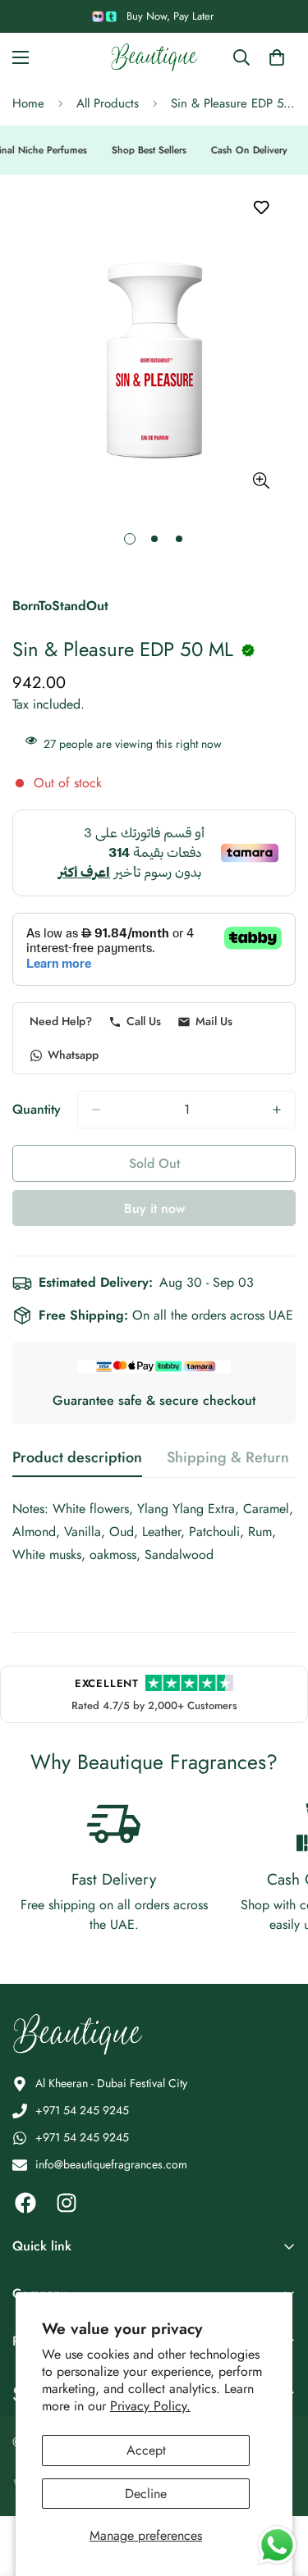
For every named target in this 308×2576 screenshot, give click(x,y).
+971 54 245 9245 (82, 2110)
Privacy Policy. (150, 2406)
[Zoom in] (261, 480)
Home (28, 103)
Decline (146, 2494)
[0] (277, 57)
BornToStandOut (60, 606)
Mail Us (214, 1021)
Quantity (37, 1109)
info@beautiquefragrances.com (111, 2164)
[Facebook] (25, 2203)
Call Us (144, 1021)
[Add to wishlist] (261, 208)
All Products (108, 103)
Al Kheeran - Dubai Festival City (111, 2083)
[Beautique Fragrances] (154, 57)
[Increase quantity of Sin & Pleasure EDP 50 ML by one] (277, 1110)
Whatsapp (73, 1055)
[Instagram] (67, 2203)
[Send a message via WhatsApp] (277, 2545)
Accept (146, 2450)
